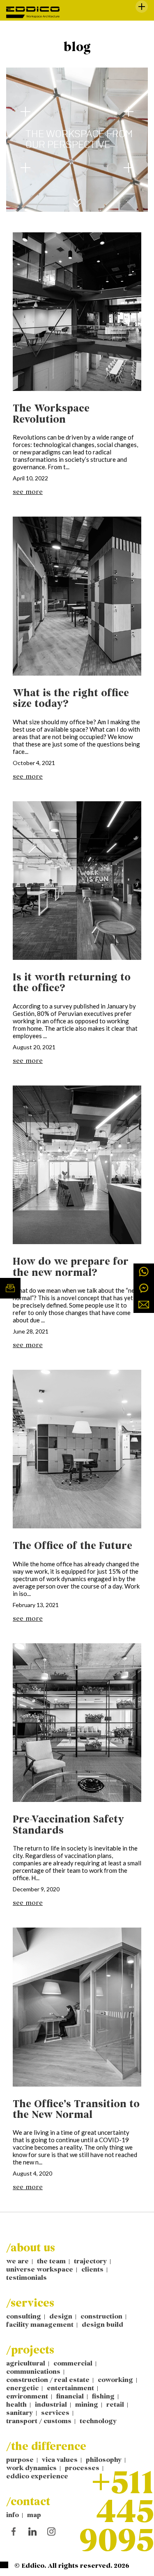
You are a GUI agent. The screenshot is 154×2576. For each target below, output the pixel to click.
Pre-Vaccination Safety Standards (68, 1825)
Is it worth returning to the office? (72, 983)
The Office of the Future (72, 1546)
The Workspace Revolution (51, 414)
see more (28, 492)
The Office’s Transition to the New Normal (76, 2109)
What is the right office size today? (71, 698)
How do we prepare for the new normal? (71, 1267)
